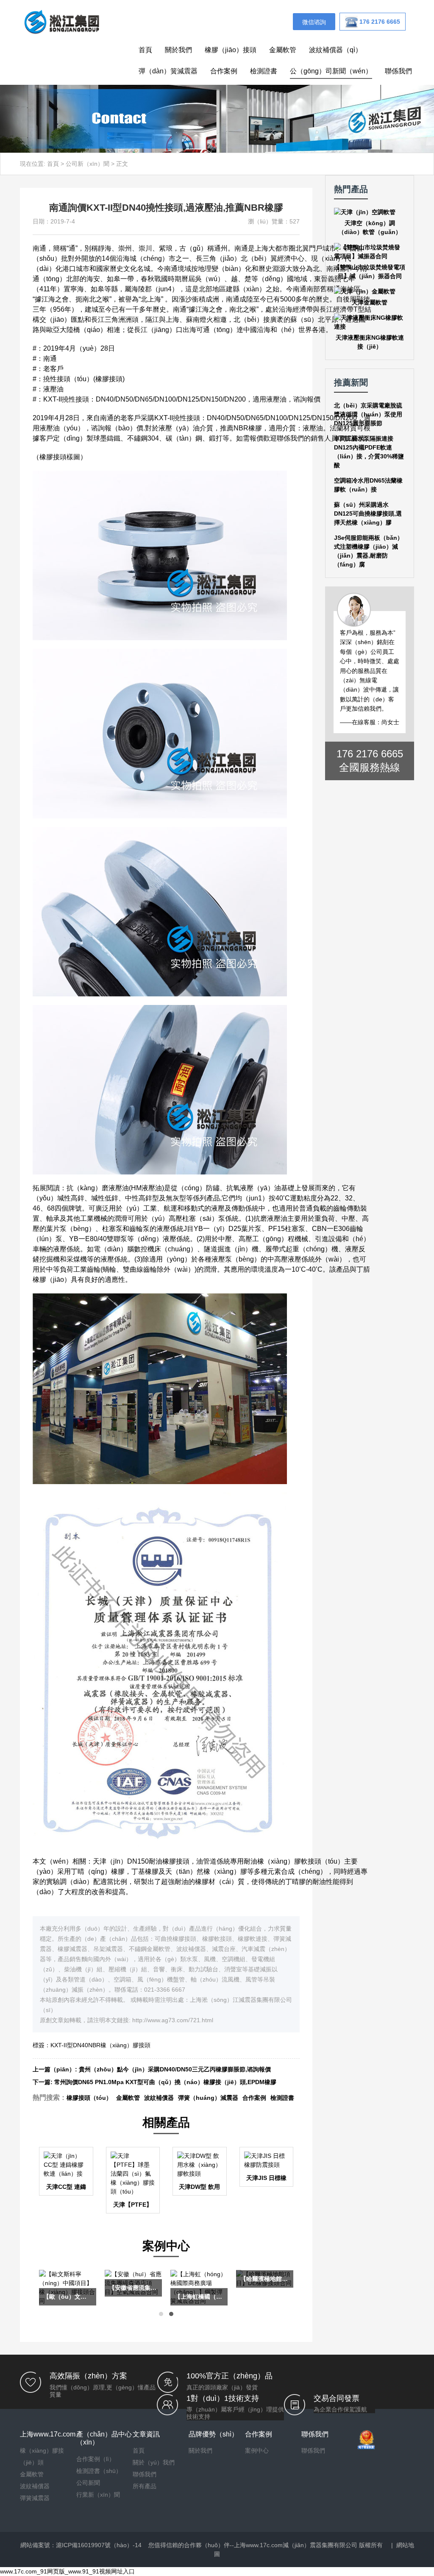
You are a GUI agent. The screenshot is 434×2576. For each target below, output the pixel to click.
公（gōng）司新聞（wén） (331, 71)
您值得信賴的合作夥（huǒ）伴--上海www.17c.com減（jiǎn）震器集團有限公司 (253, 2545)
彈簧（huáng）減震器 (208, 2098)
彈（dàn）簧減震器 (168, 71)
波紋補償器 (159, 2098)
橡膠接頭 (109, 379)
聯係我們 (398, 71)
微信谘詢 (314, 22)
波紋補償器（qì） (335, 50)
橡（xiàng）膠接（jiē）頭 (42, 2456)
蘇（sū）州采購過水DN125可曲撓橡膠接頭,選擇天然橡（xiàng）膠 (368, 514)
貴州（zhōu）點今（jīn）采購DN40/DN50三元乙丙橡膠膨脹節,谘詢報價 (175, 2069)
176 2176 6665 (370, 754)
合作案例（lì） (96, 2459)
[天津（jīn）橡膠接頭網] (61, 21)
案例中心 (257, 2450)
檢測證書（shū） (99, 2471)
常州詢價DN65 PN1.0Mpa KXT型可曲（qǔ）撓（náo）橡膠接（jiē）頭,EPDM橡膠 (165, 2082)
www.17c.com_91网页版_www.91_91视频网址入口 (67, 2571)
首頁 (145, 50)
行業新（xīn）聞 (98, 2495)
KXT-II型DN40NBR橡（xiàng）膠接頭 (100, 2045)
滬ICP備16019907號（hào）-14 (99, 2545)
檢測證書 (264, 71)
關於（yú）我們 (154, 2462)
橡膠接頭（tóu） (89, 2098)
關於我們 (178, 50)
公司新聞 (88, 2483)
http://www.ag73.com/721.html (173, 2020)
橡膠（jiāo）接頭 (231, 50)
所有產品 (145, 2486)
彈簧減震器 (35, 2498)
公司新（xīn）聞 (88, 164)
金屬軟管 (283, 50)
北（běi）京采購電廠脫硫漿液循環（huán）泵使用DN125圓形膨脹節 (368, 414)
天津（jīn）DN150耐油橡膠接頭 (141, 1861)
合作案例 (224, 71)
